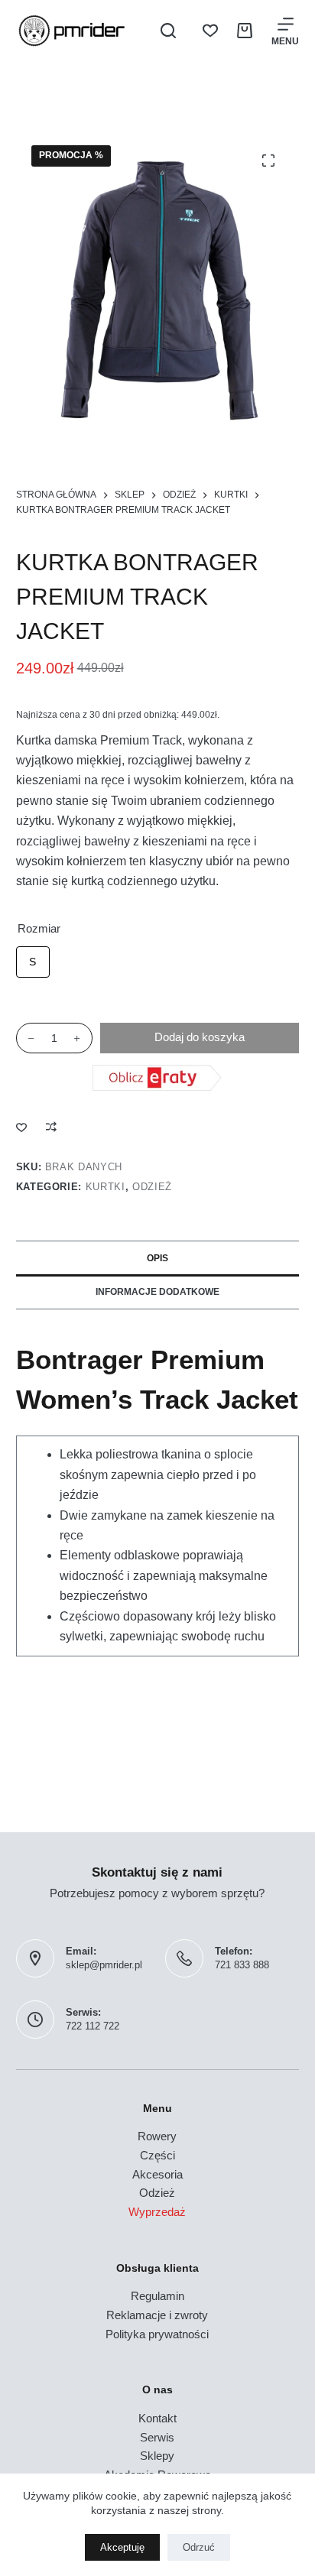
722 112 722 (93, 2026)
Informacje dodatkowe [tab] (157, 1292)
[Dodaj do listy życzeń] (21, 1127)
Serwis (157, 2437)
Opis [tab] (157, 1258)
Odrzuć (199, 2547)
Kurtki (106, 1187)
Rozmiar (39, 928)
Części (157, 2155)
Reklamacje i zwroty (157, 2315)
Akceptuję (122, 2547)
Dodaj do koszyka (200, 1037)
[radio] (33, 962)
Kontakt (157, 2418)
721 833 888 (242, 1965)
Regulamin (157, 2296)
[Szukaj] (168, 31)
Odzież (152, 1187)
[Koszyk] (245, 31)
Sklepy (157, 2456)
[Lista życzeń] (210, 31)
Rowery (157, 2136)
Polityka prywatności (157, 2334)
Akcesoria (157, 2174)
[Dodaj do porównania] (51, 1127)
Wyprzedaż (157, 2212)
